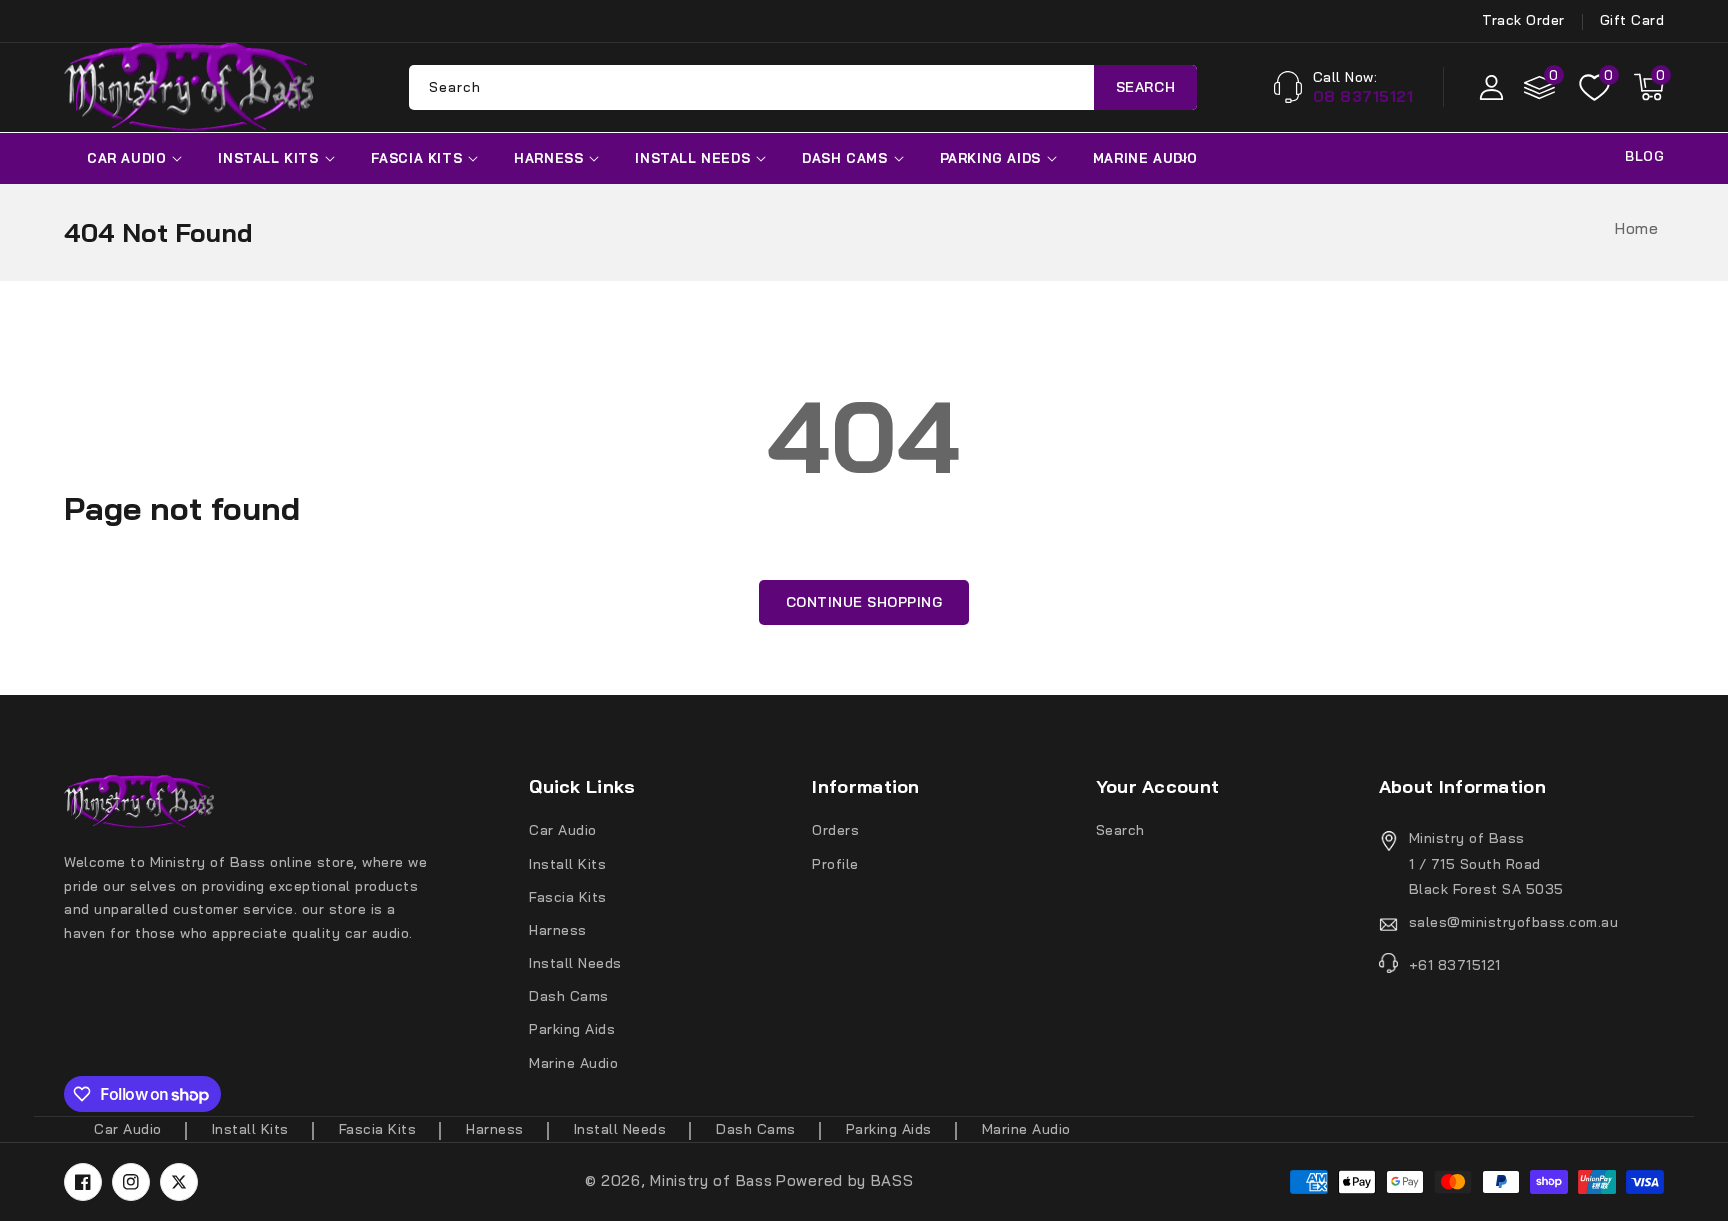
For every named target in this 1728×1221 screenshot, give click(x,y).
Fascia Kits (417, 158)
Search (1146, 87)
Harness (548, 158)
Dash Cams (844, 158)
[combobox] (803, 87)
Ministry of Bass (711, 1180)
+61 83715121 (1455, 965)
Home (1636, 228)
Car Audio (126, 158)
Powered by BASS (845, 1180)
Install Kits (268, 158)
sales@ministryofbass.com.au (1514, 922)
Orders (835, 830)
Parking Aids (990, 158)
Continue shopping (864, 602)
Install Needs (692, 158)
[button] (1649, 87)
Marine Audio (1145, 158)
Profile (835, 864)
